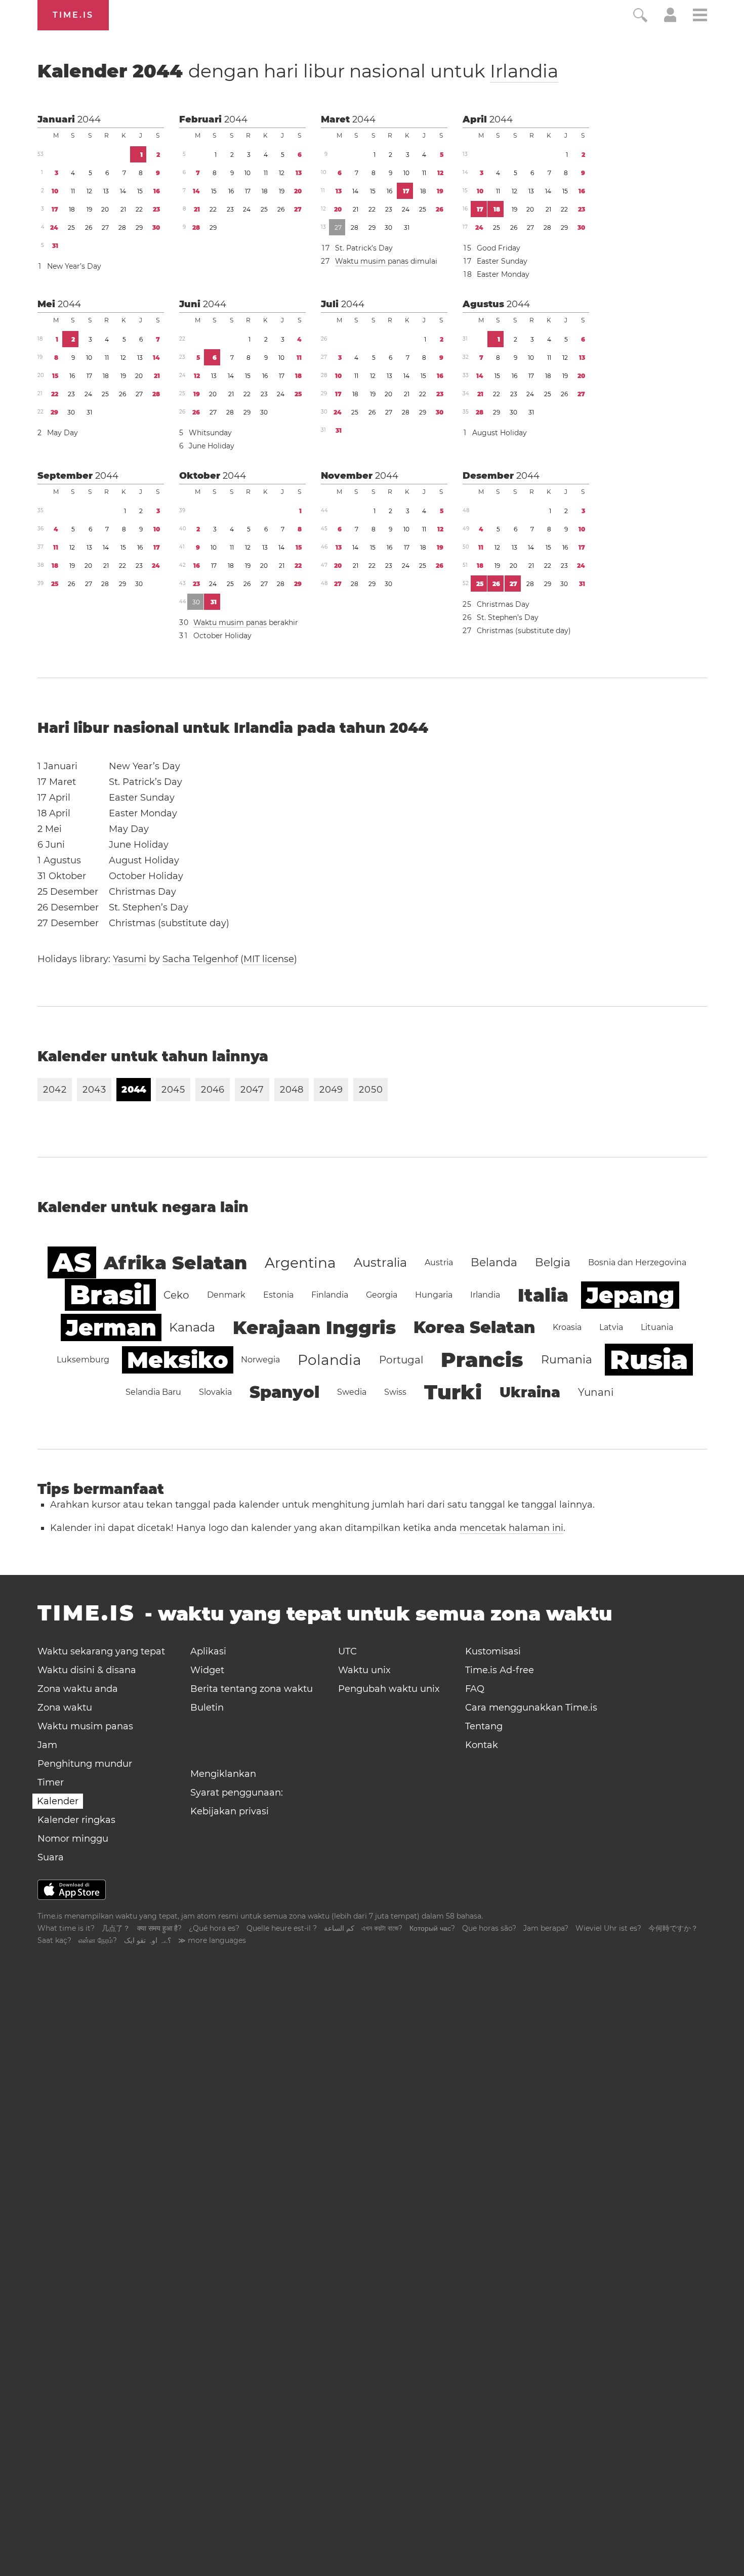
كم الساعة (339, 1928)
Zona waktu (65, 1708)
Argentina (300, 1263)
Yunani (596, 1392)
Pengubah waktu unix (389, 1689)
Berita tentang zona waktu (252, 1689)
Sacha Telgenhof (200, 959)
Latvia (611, 1327)
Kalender (298, 71)
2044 (89, 119)
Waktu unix (364, 1670)
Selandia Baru (153, 1392)
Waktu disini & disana (87, 1670)
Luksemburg (83, 1360)
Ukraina (530, 1392)
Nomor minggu (73, 1839)
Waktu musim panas (372, 261)
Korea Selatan (474, 1327)
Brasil (110, 1295)
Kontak (482, 1745)
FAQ (475, 1689)
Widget (207, 1670)
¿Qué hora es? (214, 1928)
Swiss (395, 1392)
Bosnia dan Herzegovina (637, 1262)
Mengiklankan (223, 1774)
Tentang (484, 1726)
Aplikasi (208, 1651)
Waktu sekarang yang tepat (101, 1651)
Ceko (176, 1295)
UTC (347, 1651)
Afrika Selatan (175, 1263)
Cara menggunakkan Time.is (531, 1708)
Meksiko (178, 1360)
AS (72, 1262)
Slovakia (215, 1392)
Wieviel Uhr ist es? (608, 1928)
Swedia (352, 1392)
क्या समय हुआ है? (159, 1928)
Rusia (649, 1360)
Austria (439, 1262)
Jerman (111, 1327)
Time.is (73, 15)
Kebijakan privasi (230, 1811)
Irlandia (524, 71)
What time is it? (66, 1928)
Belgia (553, 1262)
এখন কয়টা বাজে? (382, 1928)
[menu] (700, 16)
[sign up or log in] (670, 19)
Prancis (482, 1360)
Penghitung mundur (85, 1764)
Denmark (226, 1295)
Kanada (192, 1327)
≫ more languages (212, 1940)
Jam (47, 1745)
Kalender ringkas (76, 1820)
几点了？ (116, 1928)
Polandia (329, 1360)
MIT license (269, 959)
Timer (51, 1782)
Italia (543, 1295)
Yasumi (130, 959)
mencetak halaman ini (511, 1528)
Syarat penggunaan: (237, 1793)
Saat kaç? (54, 1940)
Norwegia (260, 1360)
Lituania (657, 1327)
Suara (51, 1857)
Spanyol (284, 1392)
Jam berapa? (546, 1928)
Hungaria (434, 1295)
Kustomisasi (493, 1651)
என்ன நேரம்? (98, 1940)
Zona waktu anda (78, 1689)
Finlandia (330, 1295)
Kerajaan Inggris (314, 1327)
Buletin (207, 1708)
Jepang (630, 1295)
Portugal (401, 1360)
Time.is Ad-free (500, 1670)
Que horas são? (489, 1928)
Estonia (278, 1295)
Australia (380, 1262)
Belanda (494, 1262)
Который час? (432, 1928)
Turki (453, 1392)
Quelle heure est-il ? (282, 1928)
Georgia (382, 1295)
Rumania (567, 1360)
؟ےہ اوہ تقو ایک (148, 1940)
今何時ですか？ (673, 1928)
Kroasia (567, 1327)
